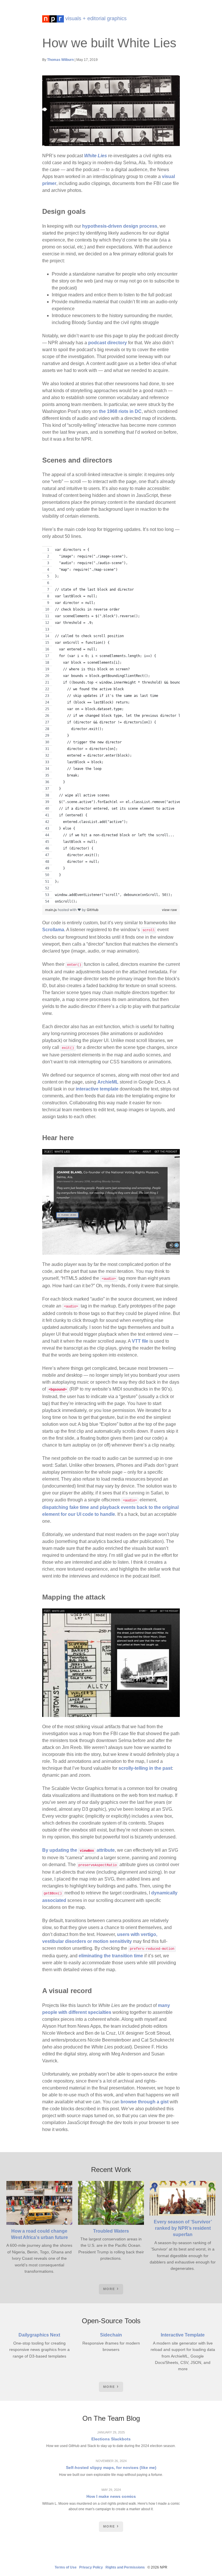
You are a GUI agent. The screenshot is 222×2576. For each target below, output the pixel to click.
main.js (51, 910)
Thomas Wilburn (60, 60)
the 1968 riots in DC (120, 411)
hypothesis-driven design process (120, 226)
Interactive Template (183, 2335)
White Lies (96, 156)
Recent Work (111, 2170)
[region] (111, 725)
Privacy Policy (91, 2567)
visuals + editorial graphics (95, 18)
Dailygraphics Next (39, 2335)
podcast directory (108, 343)
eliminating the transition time (111, 1956)
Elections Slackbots (111, 2439)
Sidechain (111, 2335)
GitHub (93, 910)
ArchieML (108, 1082)
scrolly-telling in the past (145, 1768)
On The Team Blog (111, 2418)
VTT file (140, 1341)
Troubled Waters (111, 2231)
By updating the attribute (78, 1850)
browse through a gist (145, 2102)
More (109, 2289)
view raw (169, 910)
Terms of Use (66, 2567)
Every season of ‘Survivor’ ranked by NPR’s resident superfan (183, 2228)
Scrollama (53, 930)
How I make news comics (111, 2496)
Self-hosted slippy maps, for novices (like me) (111, 2468)
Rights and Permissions (125, 2567)
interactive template (97, 1089)
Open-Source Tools (111, 2321)
